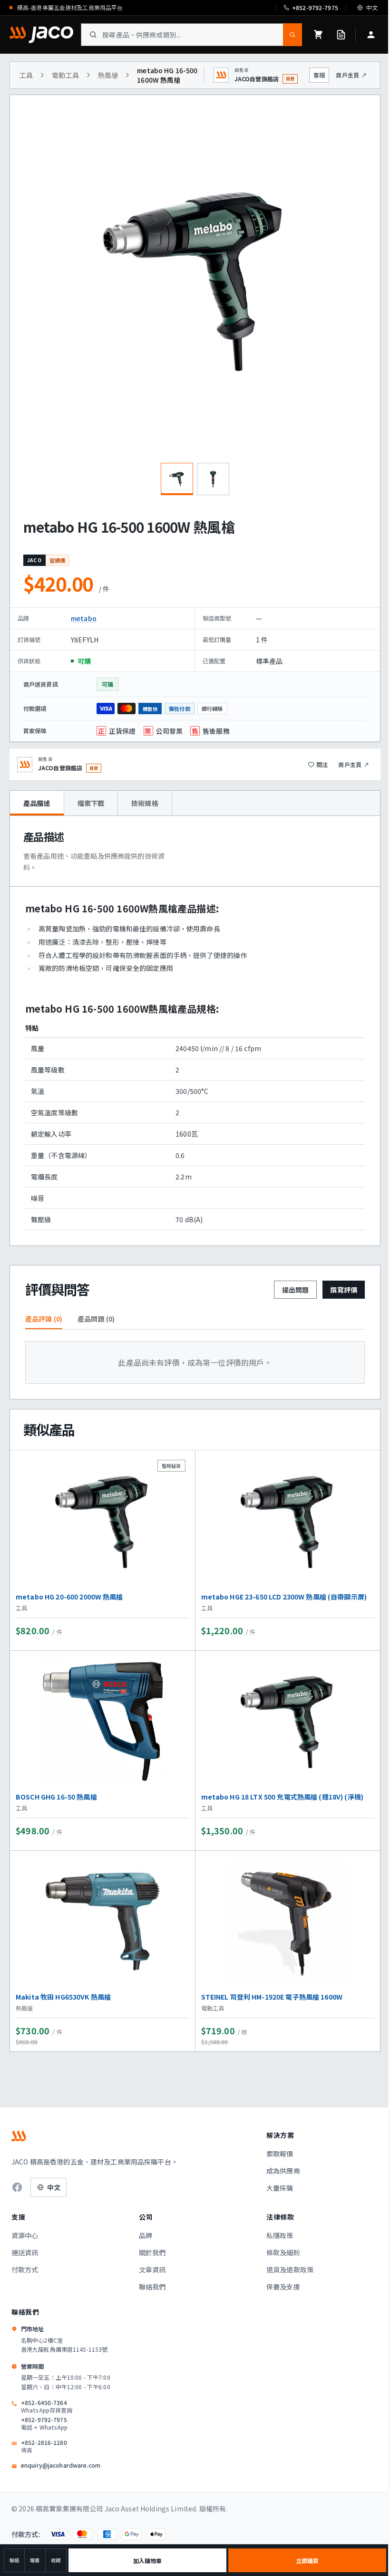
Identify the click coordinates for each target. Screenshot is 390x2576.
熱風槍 (108, 75)
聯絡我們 (152, 2287)
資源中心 (25, 2235)
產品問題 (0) (96, 1319)
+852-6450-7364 (47, 2406)
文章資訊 (152, 2270)
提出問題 (296, 1290)
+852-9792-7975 (44, 2423)
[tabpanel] (195, 1031)
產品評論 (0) (44, 1319)
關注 (322, 764)
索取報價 (280, 2154)
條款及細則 (283, 2252)
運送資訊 (25, 2252)
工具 (26, 75)
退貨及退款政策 (290, 2270)
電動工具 (65, 75)
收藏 (56, 2560)
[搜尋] (292, 35)
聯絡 (14, 2560)
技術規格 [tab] (145, 803)
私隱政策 (280, 2235)
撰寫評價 (344, 1290)
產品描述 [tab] (37, 803)
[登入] (371, 35)
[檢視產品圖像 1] (177, 479)
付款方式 (25, 2270)
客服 (319, 75)
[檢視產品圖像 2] (213, 479)
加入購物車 (148, 2561)
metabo (84, 618)
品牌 (146, 2235)
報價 (35, 2560)
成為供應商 (283, 2171)
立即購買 (307, 2561)
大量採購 (280, 2188)
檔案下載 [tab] (91, 803)
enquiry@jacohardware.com (61, 2465)
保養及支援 (283, 2287)
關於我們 (152, 2252)
